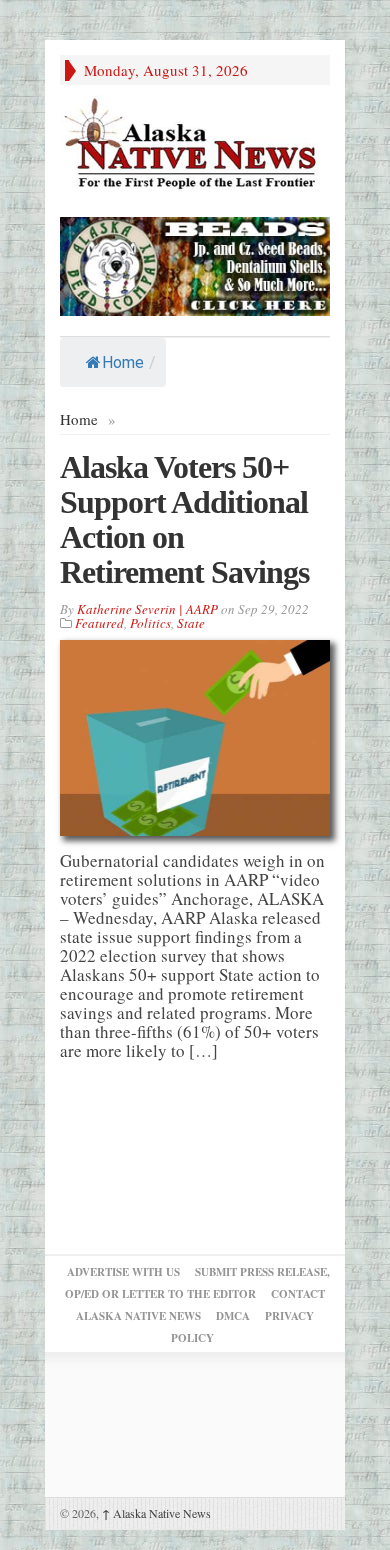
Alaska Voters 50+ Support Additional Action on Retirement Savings (184, 519)
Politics (150, 623)
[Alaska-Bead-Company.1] (195, 263)
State (191, 623)
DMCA (233, 1316)
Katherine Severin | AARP (147, 609)
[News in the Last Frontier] (195, 145)
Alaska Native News (156, 1513)
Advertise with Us (123, 1272)
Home (123, 362)
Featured (99, 623)
